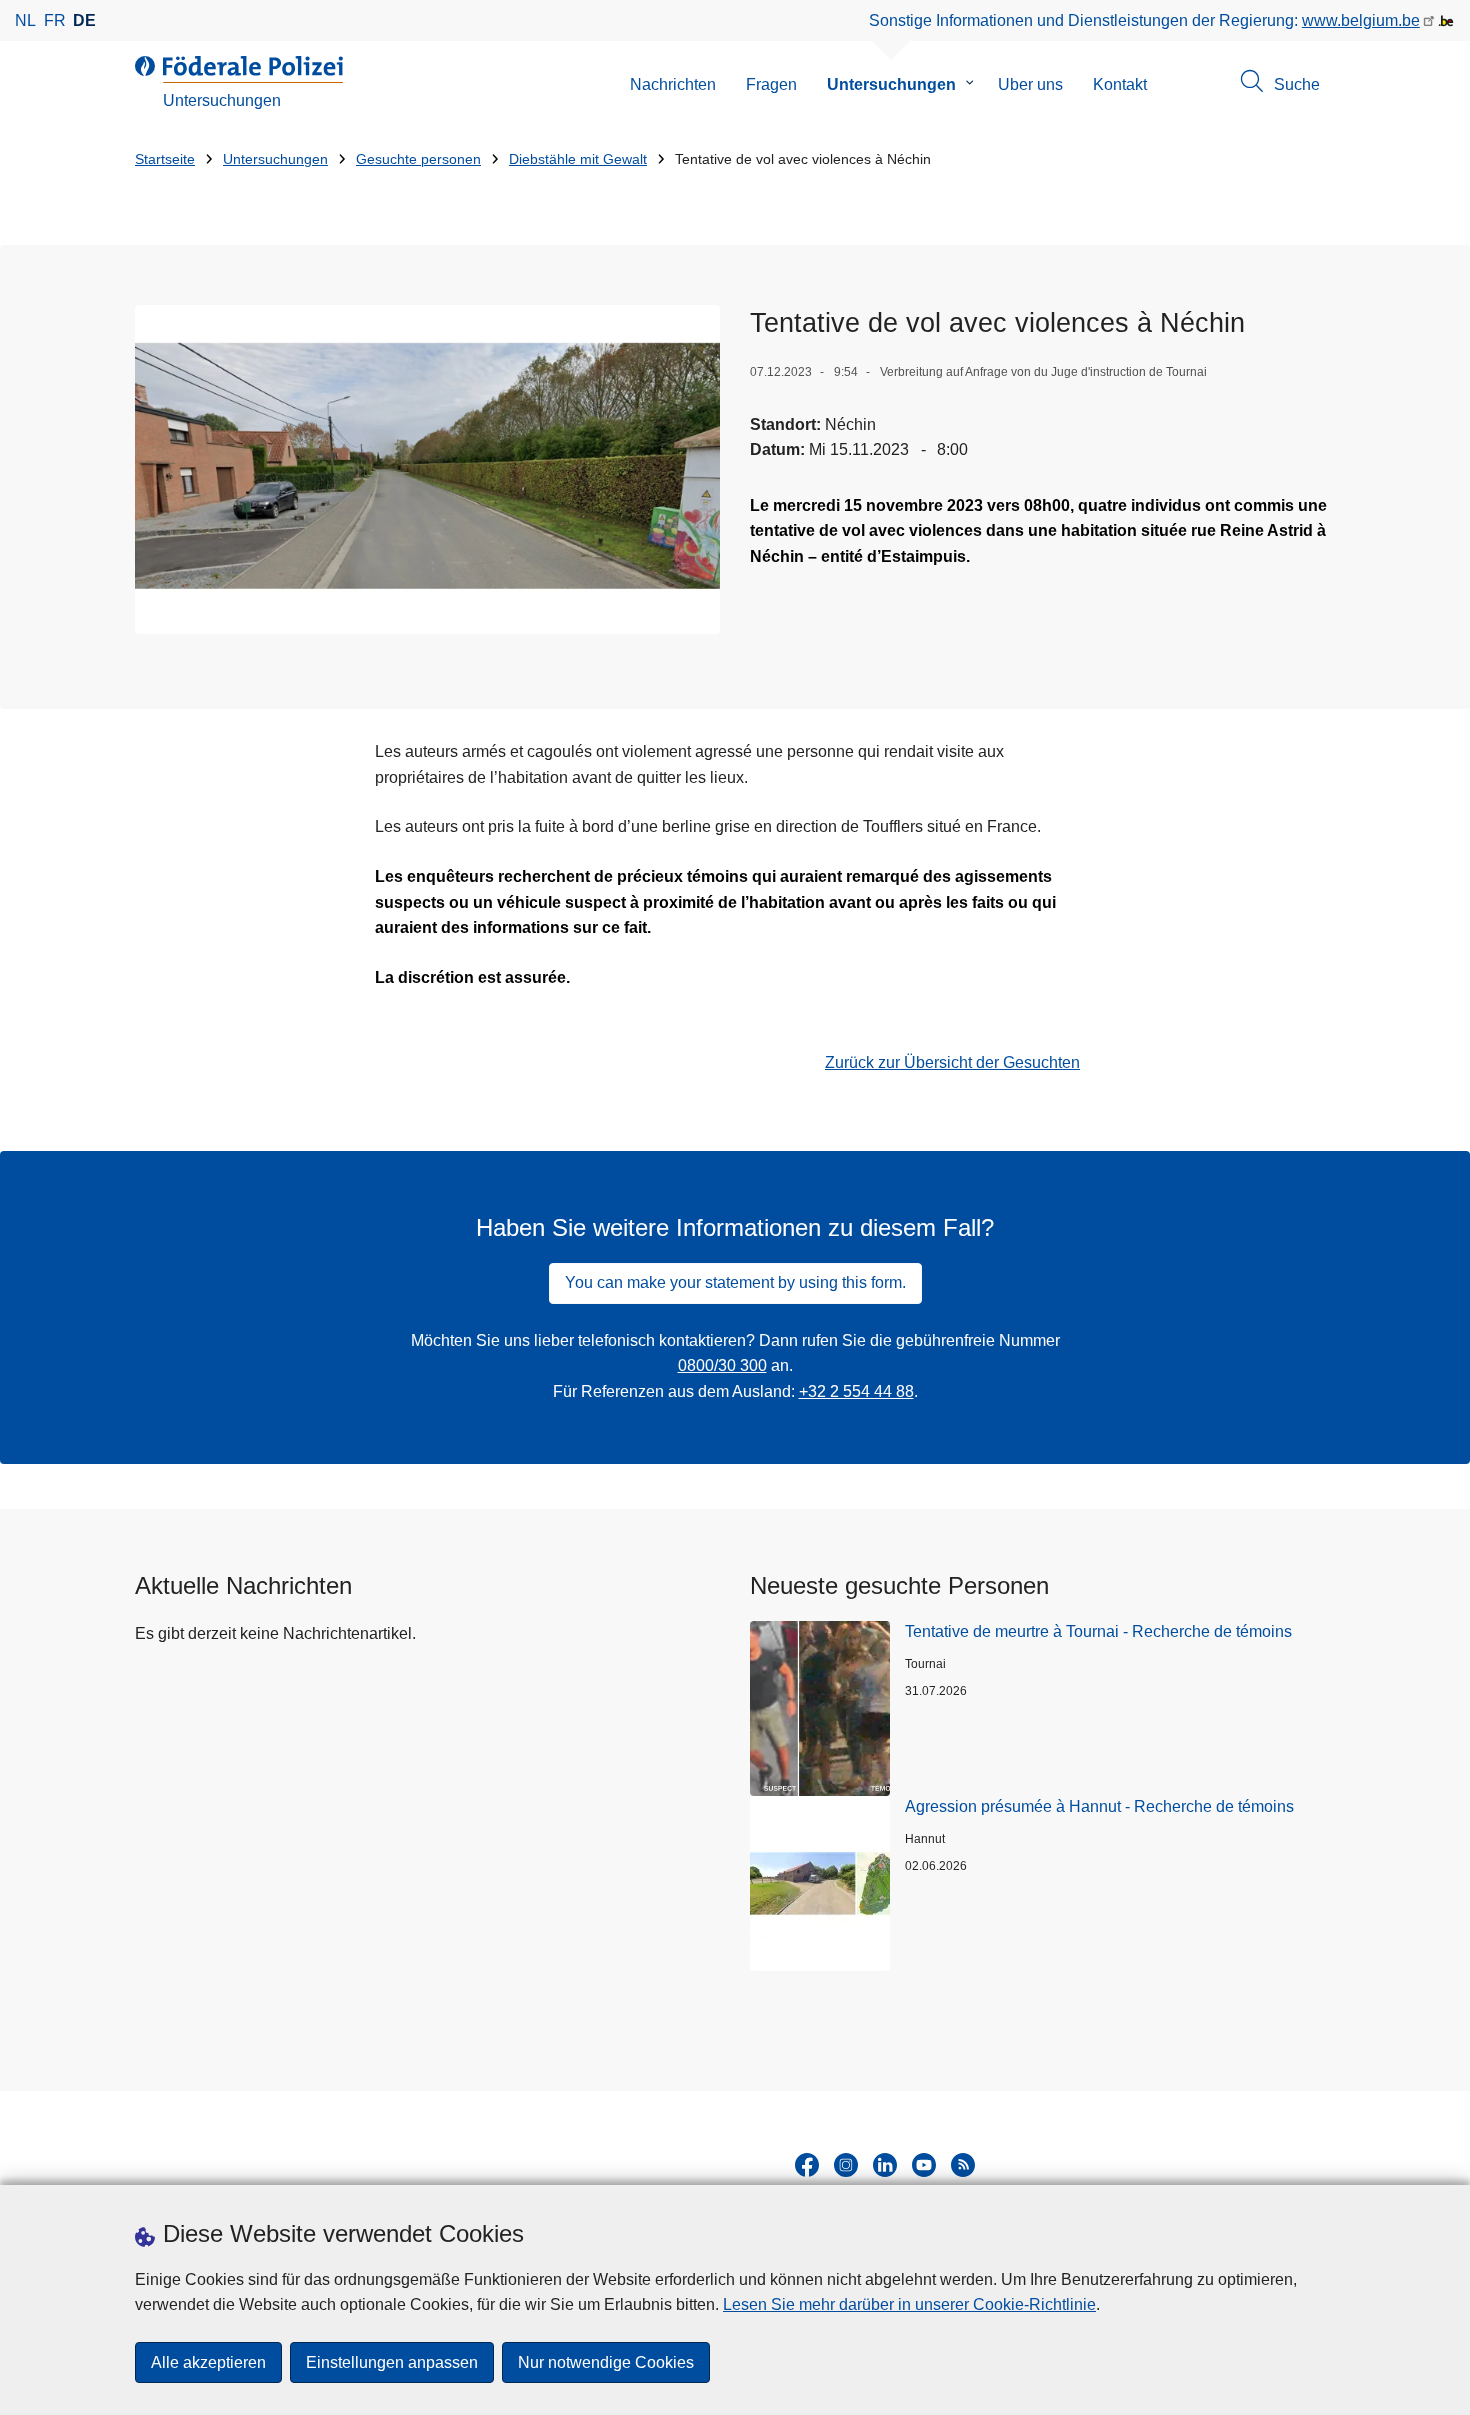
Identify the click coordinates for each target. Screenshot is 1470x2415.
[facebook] (807, 2165)
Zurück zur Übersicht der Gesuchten (952, 1062)
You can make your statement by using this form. (735, 1282)
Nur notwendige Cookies (606, 2362)
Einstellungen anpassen (392, 2362)
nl (25, 20)
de (84, 20)
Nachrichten (673, 84)
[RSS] (963, 2165)
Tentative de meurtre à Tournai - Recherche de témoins (1098, 1631)
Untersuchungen (891, 84)
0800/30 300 (722, 1365)
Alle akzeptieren (208, 2362)
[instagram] (846, 2165)
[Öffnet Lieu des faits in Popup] (427, 469)
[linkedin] (885, 2165)
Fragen (771, 84)
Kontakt (1120, 84)
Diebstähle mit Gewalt (578, 159)
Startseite (165, 159)
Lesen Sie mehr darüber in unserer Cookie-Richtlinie (909, 2304)
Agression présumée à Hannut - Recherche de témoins (1099, 1806)
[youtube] (924, 2165)
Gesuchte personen (418, 159)
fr (55, 20)
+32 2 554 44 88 (856, 1391)
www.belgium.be (1361, 20)
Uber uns (1030, 84)
